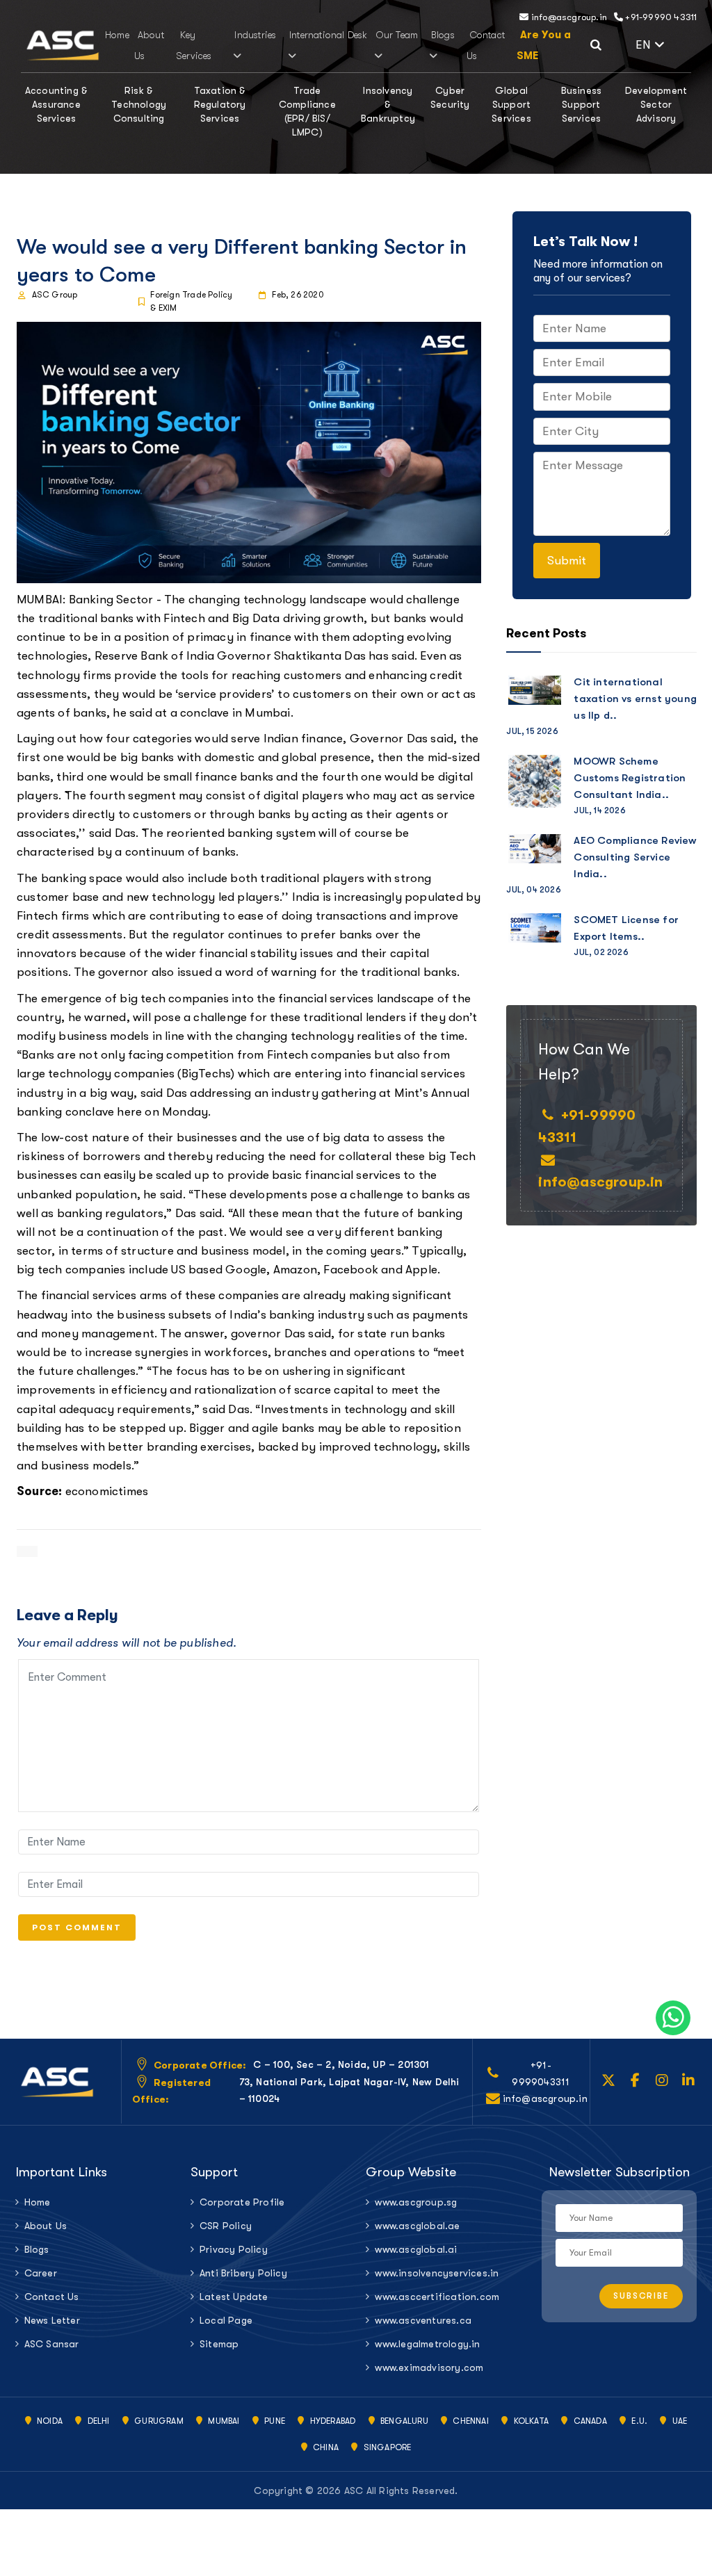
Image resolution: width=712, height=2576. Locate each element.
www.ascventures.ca (423, 2320)
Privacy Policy (234, 2249)
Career (41, 2273)
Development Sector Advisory (656, 104)
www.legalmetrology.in (427, 2344)
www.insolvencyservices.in (437, 2273)
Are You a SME (544, 45)
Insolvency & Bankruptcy (388, 104)
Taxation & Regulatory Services (220, 104)
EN (663, 43)
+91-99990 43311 (660, 17)
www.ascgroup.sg (416, 2202)
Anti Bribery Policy (243, 2273)
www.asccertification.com (437, 2297)
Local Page (226, 2320)
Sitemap (219, 2344)
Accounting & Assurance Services (56, 104)
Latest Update (234, 2297)
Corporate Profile (242, 2202)
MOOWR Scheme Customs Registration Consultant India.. (630, 778)
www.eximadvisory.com (429, 2367)
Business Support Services (582, 104)
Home (117, 35)
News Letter (52, 2320)
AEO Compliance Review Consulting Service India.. (635, 857)
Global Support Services (511, 104)
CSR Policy (226, 2226)
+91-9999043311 (541, 2073)
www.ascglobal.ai (416, 2249)
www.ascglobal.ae (417, 2226)
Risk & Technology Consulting (139, 104)
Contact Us (52, 2297)
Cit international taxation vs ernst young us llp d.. (635, 699)
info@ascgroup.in (568, 17)
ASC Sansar (52, 2344)
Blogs (443, 35)
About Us (46, 2226)
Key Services (194, 45)
